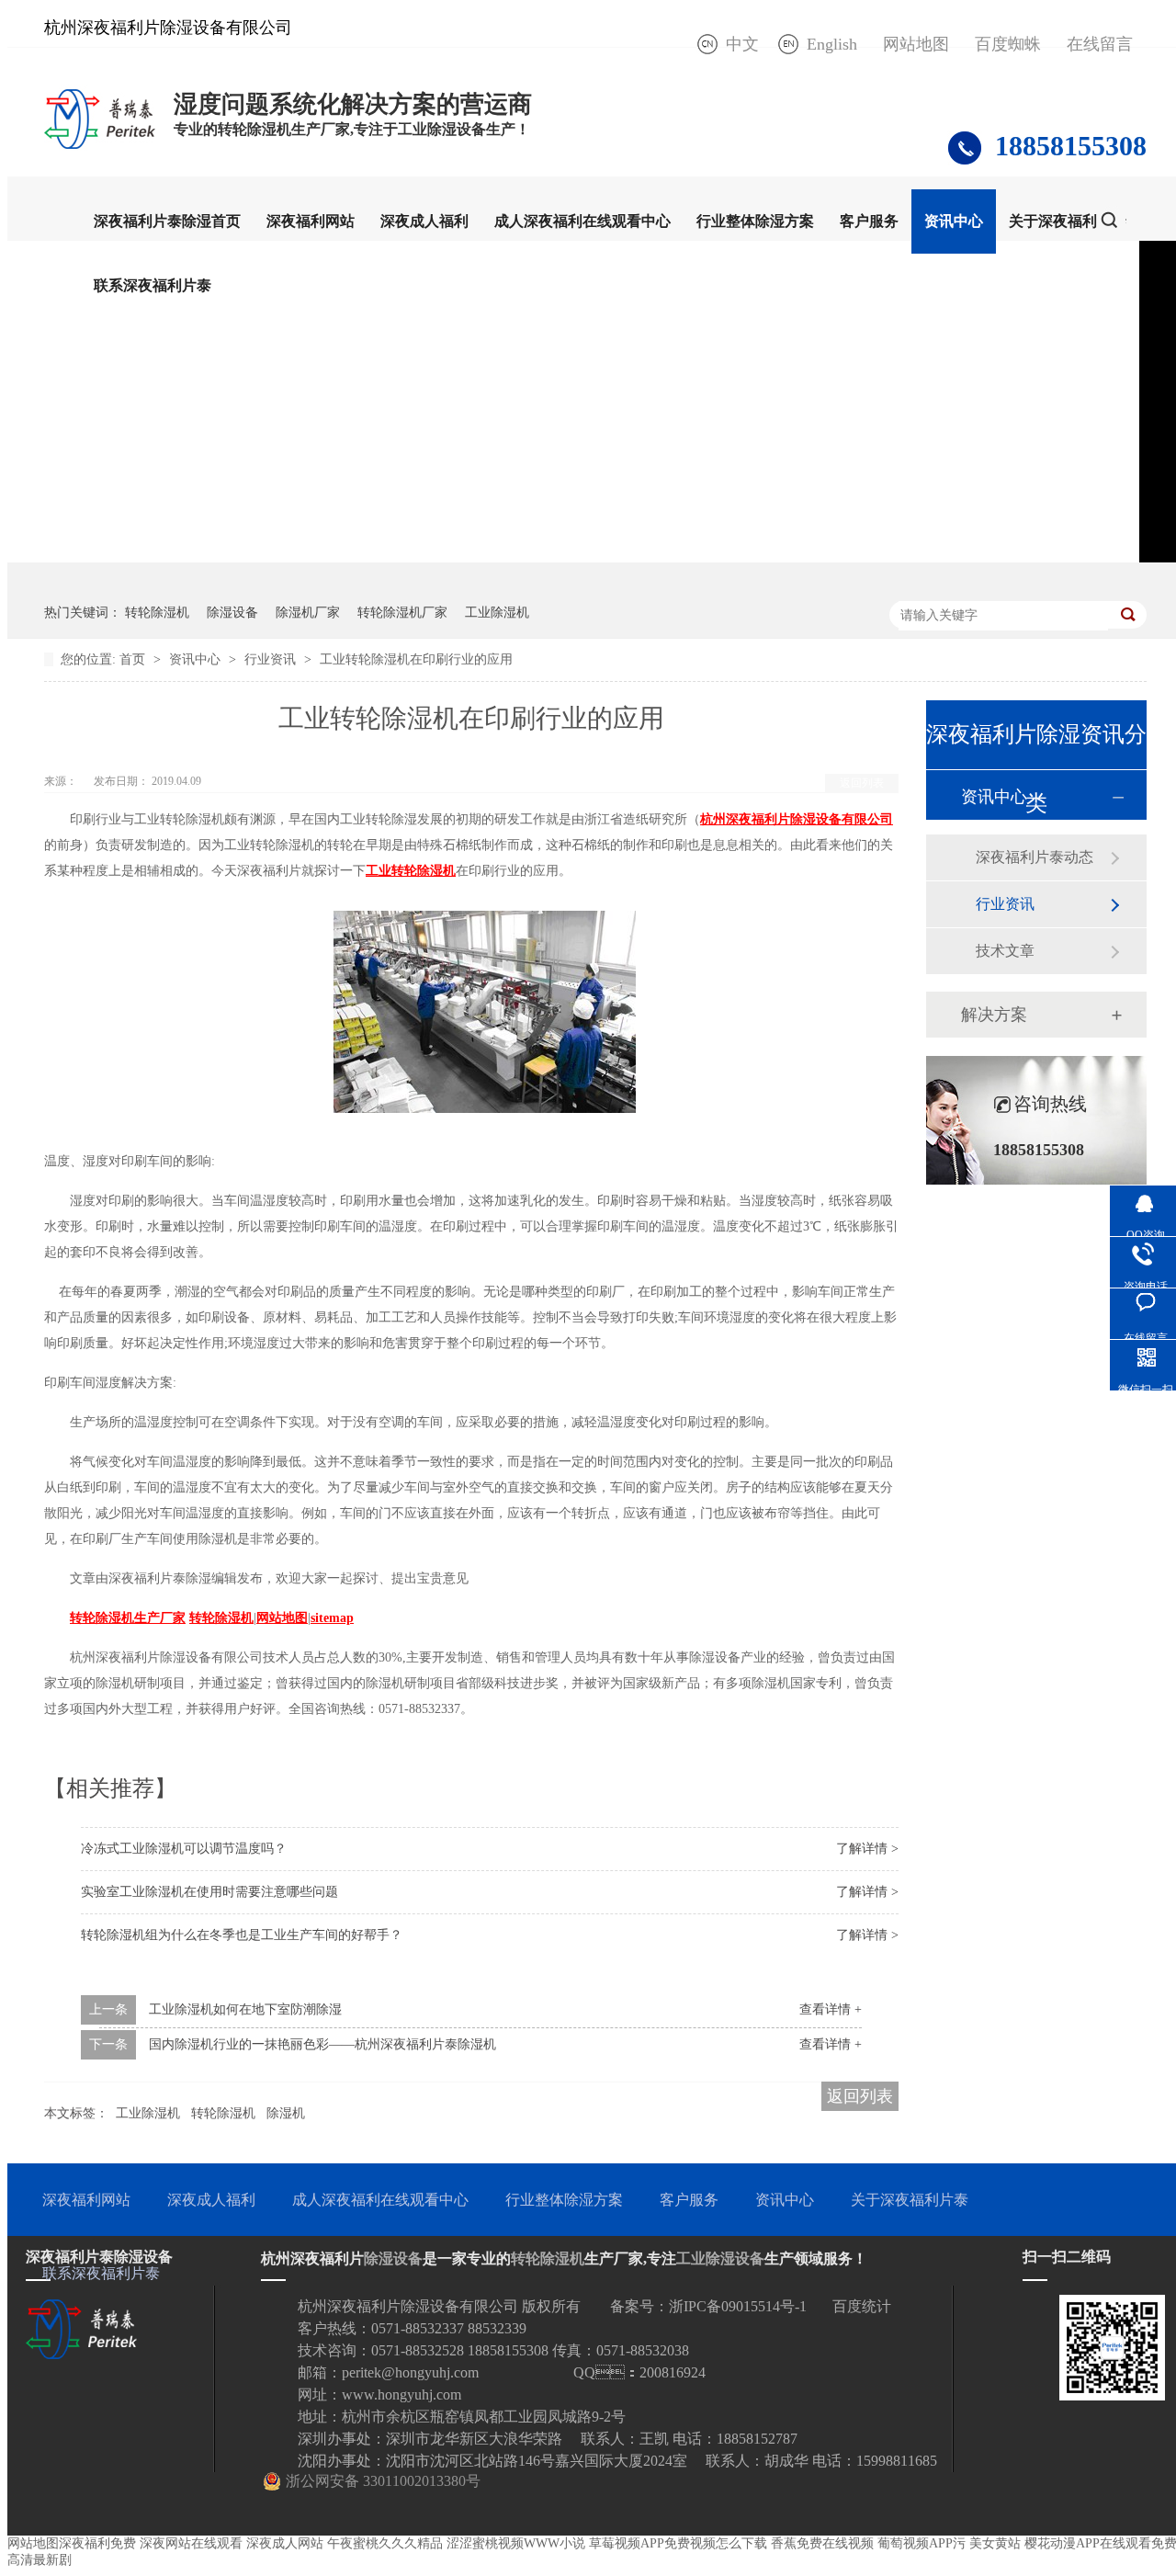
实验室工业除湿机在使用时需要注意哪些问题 (209, 1892)
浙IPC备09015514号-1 (738, 2306)
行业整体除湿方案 (755, 221)
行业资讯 (272, 659)
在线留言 (1100, 44)
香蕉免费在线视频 (822, 2543)
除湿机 (286, 2113)
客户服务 (869, 221)
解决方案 (994, 1015)
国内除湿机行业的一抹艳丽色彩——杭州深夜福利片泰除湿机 (322, 2044)
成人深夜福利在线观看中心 (582, 221)
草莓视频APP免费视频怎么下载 (678, 2543)
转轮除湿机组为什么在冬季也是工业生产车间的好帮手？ (242, 1935)
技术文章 (1005, 951)
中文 (742, 44)
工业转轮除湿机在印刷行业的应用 (416, 659)
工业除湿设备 (720, 2258)
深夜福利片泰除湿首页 (167, 221)
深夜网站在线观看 (191, 2543)
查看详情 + (831, 2009)
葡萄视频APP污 (922, 2543)
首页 (134, 659)
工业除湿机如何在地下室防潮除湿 (245, 2009)
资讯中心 (954, 221)
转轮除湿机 (157, 613)
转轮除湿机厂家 (402, 613)
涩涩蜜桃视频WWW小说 (516, 2543)
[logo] (100, 148)
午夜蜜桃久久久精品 (385, 2543)
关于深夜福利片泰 (1068, 221)
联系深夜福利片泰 (153, 285)
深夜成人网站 (285, 2543)
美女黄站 (995, 2543)
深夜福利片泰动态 (1035, 857)
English (832, 44)
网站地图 (916, 44)
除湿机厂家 (308, 613)
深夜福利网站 (311, 221)
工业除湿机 (497, 613)
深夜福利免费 (97, 2543)
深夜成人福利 (424, 221)
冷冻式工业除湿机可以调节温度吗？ (184, 1849)
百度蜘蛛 (1008, 44)
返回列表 (862, 783)
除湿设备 (232, 613)
